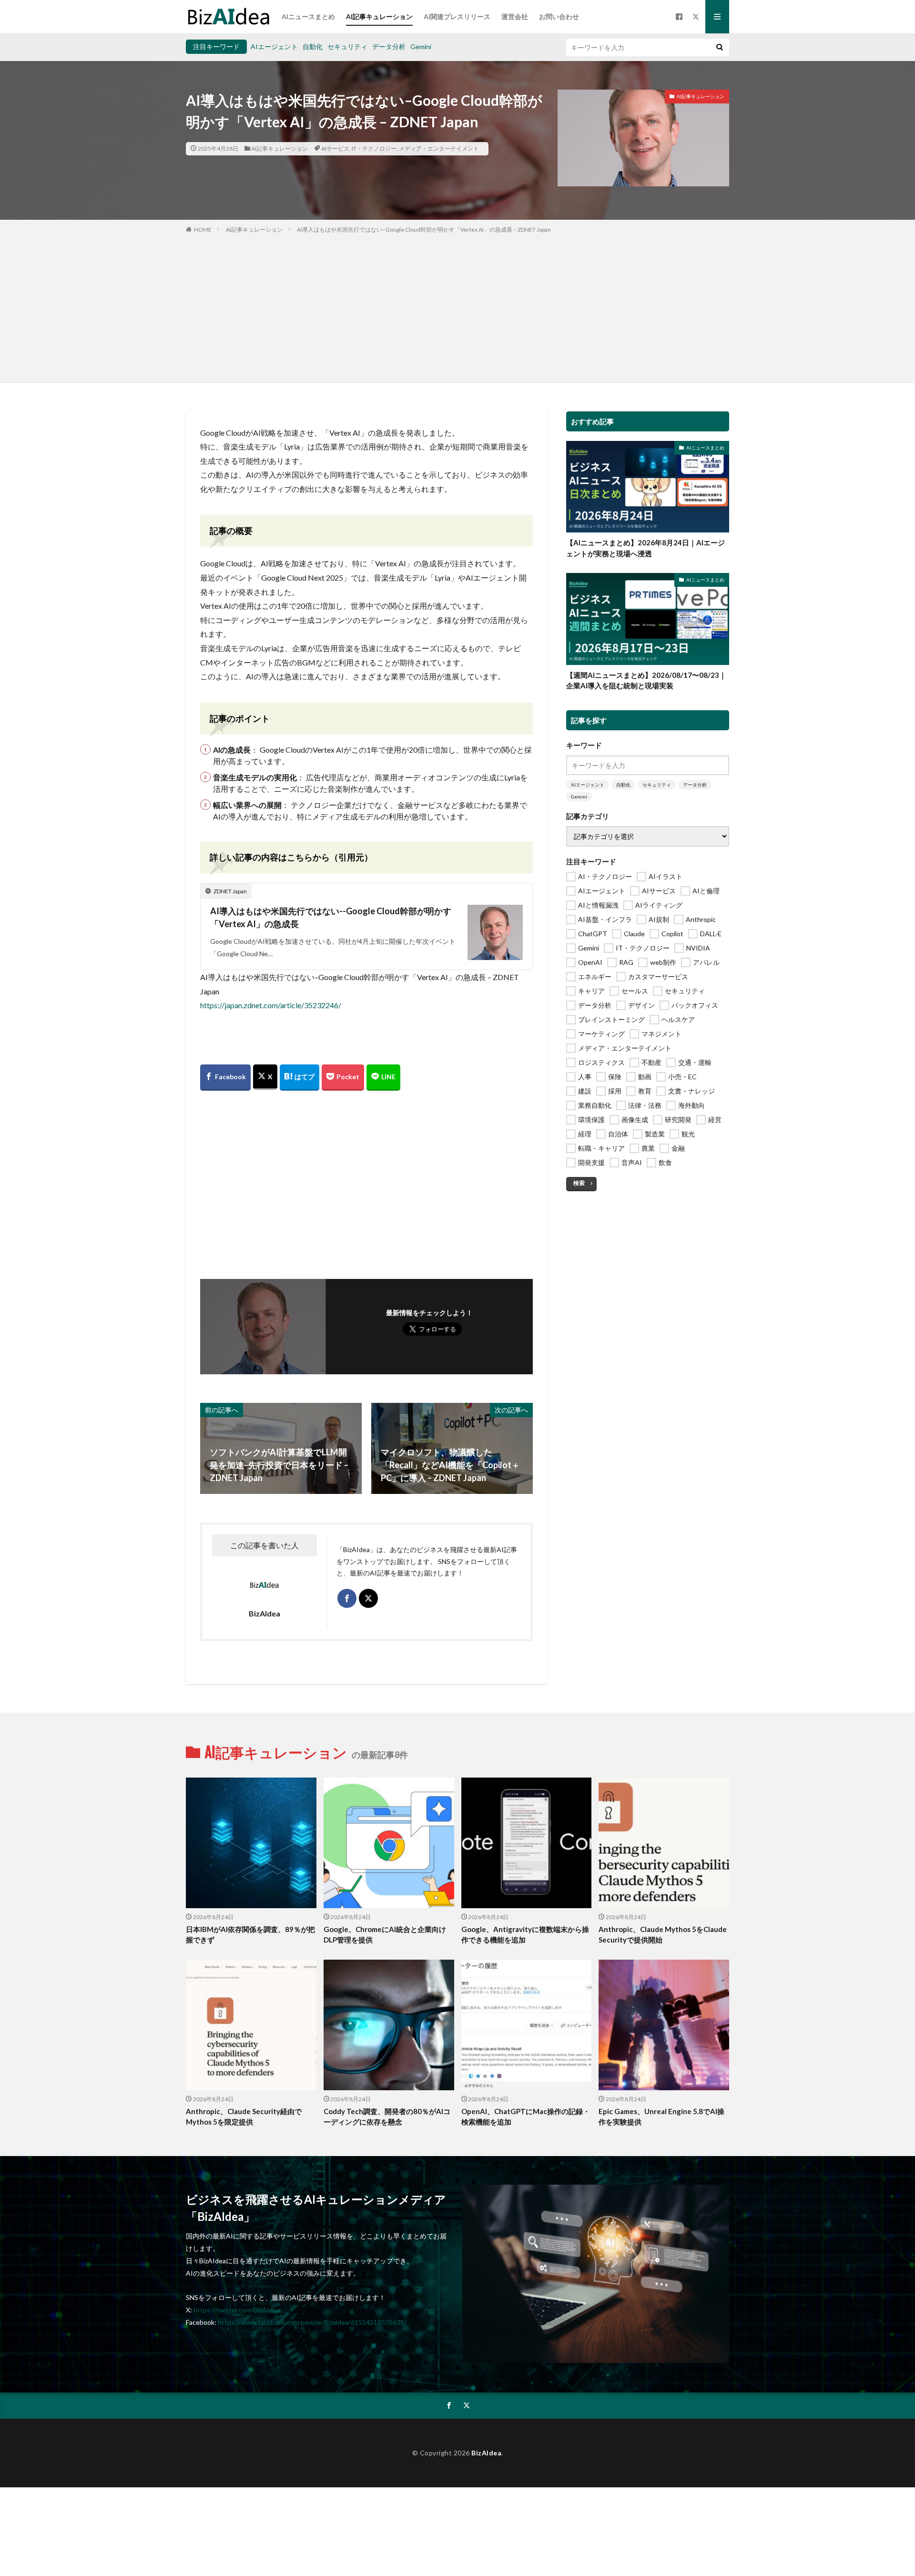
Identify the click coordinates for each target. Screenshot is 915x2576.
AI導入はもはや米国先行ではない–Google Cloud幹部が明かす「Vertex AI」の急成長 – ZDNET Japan (424, 230)
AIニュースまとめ (308, 16)
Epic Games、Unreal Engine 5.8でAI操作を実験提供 (661, 2117)
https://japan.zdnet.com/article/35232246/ (271, 1005)
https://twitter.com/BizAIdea (237, 2310)
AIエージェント (274, 46)
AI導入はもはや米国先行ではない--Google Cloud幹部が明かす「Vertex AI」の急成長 (331, 917)
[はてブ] (300, 1078)
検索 (579, 1183)
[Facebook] (225, 1078)
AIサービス (335, 148)
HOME (203, 230)
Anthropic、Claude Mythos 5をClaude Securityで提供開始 (663, 1935)
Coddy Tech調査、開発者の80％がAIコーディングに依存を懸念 (387, 2117)
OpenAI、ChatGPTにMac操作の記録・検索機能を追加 (526, 2117)
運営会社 (515, 16)
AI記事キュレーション (379, 16)
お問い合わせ (559, 16)
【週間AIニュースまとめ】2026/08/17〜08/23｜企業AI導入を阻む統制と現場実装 (646, 680)
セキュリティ (347, 46)
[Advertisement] (457, 306)
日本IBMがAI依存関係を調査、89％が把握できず (250, 1935)
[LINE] (383, 1078)
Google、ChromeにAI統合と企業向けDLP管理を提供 (385, 1935)
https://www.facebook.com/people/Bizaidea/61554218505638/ (312, 2322)
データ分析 (389, 46)
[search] (720, 47)
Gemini (421, 46)
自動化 (313, 46)
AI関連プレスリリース (457, 16)
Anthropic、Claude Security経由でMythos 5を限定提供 (244, 2117)
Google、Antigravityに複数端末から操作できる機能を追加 (525, 1935)
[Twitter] (265, 1077)
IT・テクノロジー (374, 148)
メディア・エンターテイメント (439, 148)
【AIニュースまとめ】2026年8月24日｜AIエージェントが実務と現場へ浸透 (646, 548)
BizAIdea (486, 2453)
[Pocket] (343, 1078)
